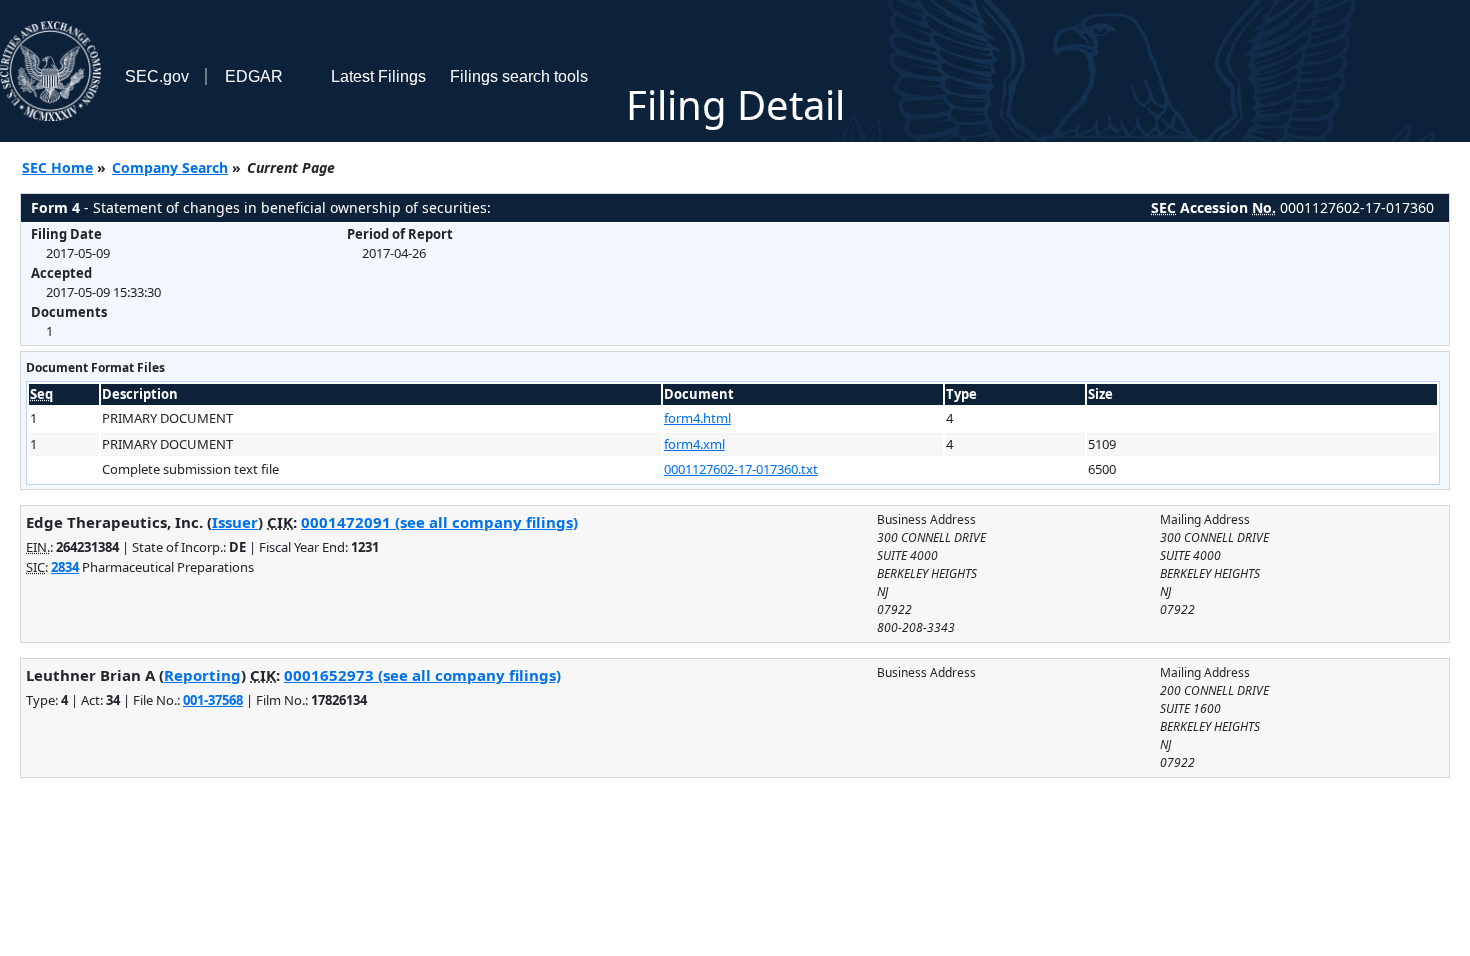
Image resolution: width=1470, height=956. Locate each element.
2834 (65, 567)
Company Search (170, 167)
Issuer (235, 522)
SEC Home (57, 167)
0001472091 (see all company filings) (439, 522)
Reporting (202, 675)
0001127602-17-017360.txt (741, 469)
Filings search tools (519, 76)
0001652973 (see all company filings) (422, 675)
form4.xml (694, 444)
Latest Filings (378, 76)
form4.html (697, 418)
